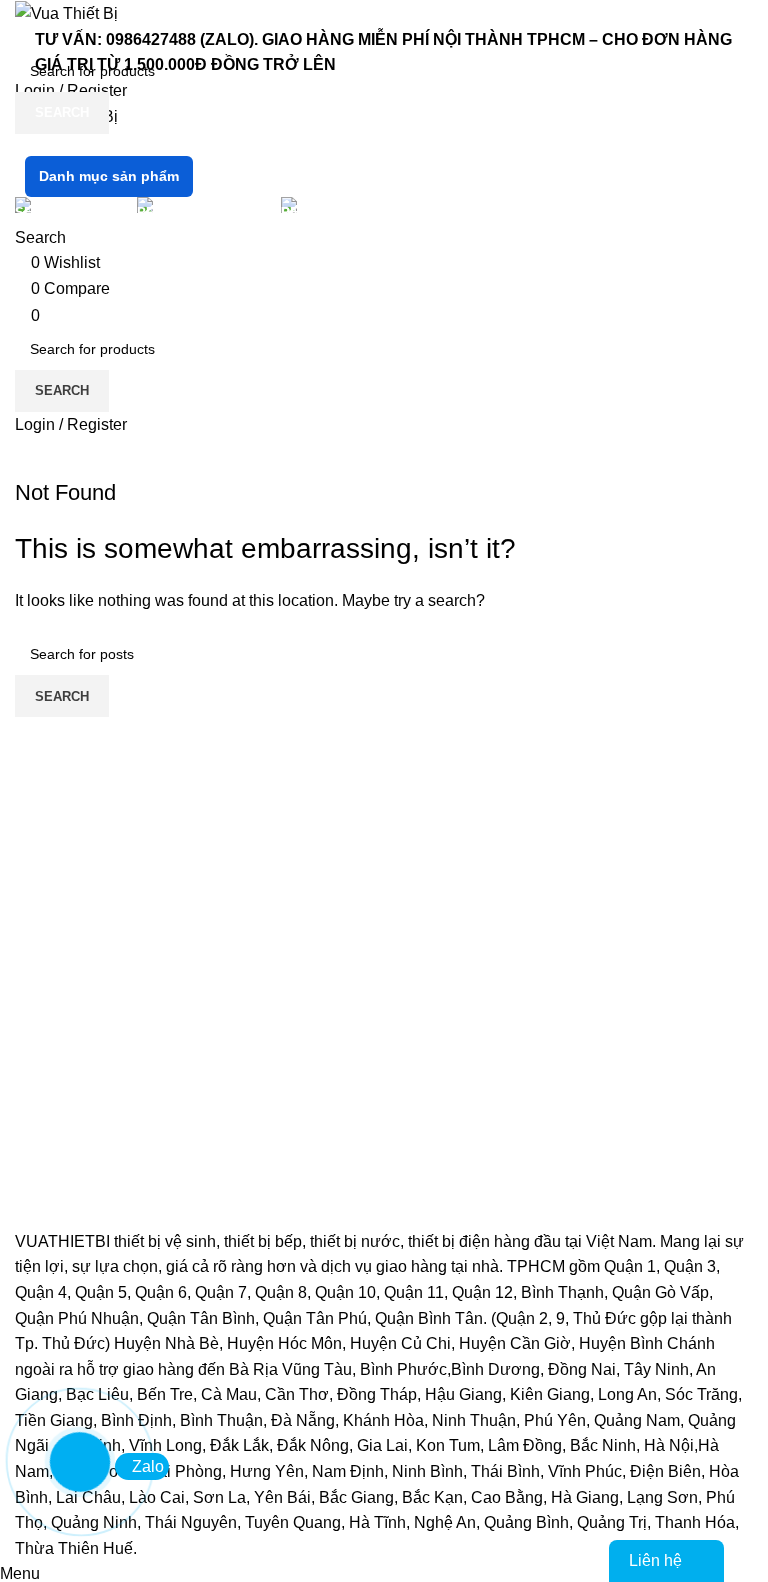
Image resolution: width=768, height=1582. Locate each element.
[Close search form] (25, 25)
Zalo (148, 1466)
